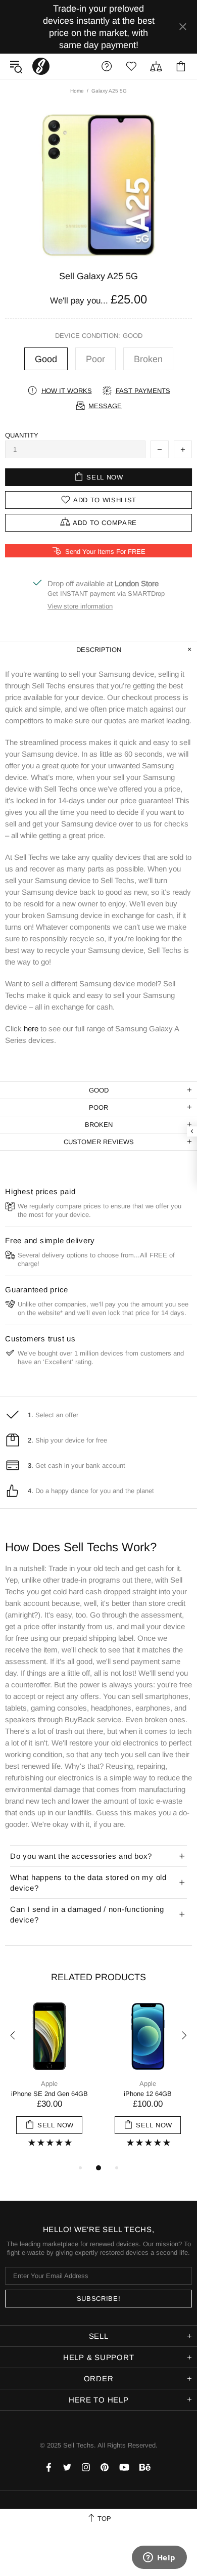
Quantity (22, 435)
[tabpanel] (49, 2081)
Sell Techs (41, 66)
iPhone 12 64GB (148, 2094)
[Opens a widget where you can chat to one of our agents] (159, 2558)
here (31, 1029)
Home (77, 91)
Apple (49, 2084)
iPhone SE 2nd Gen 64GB (50, 2094)
